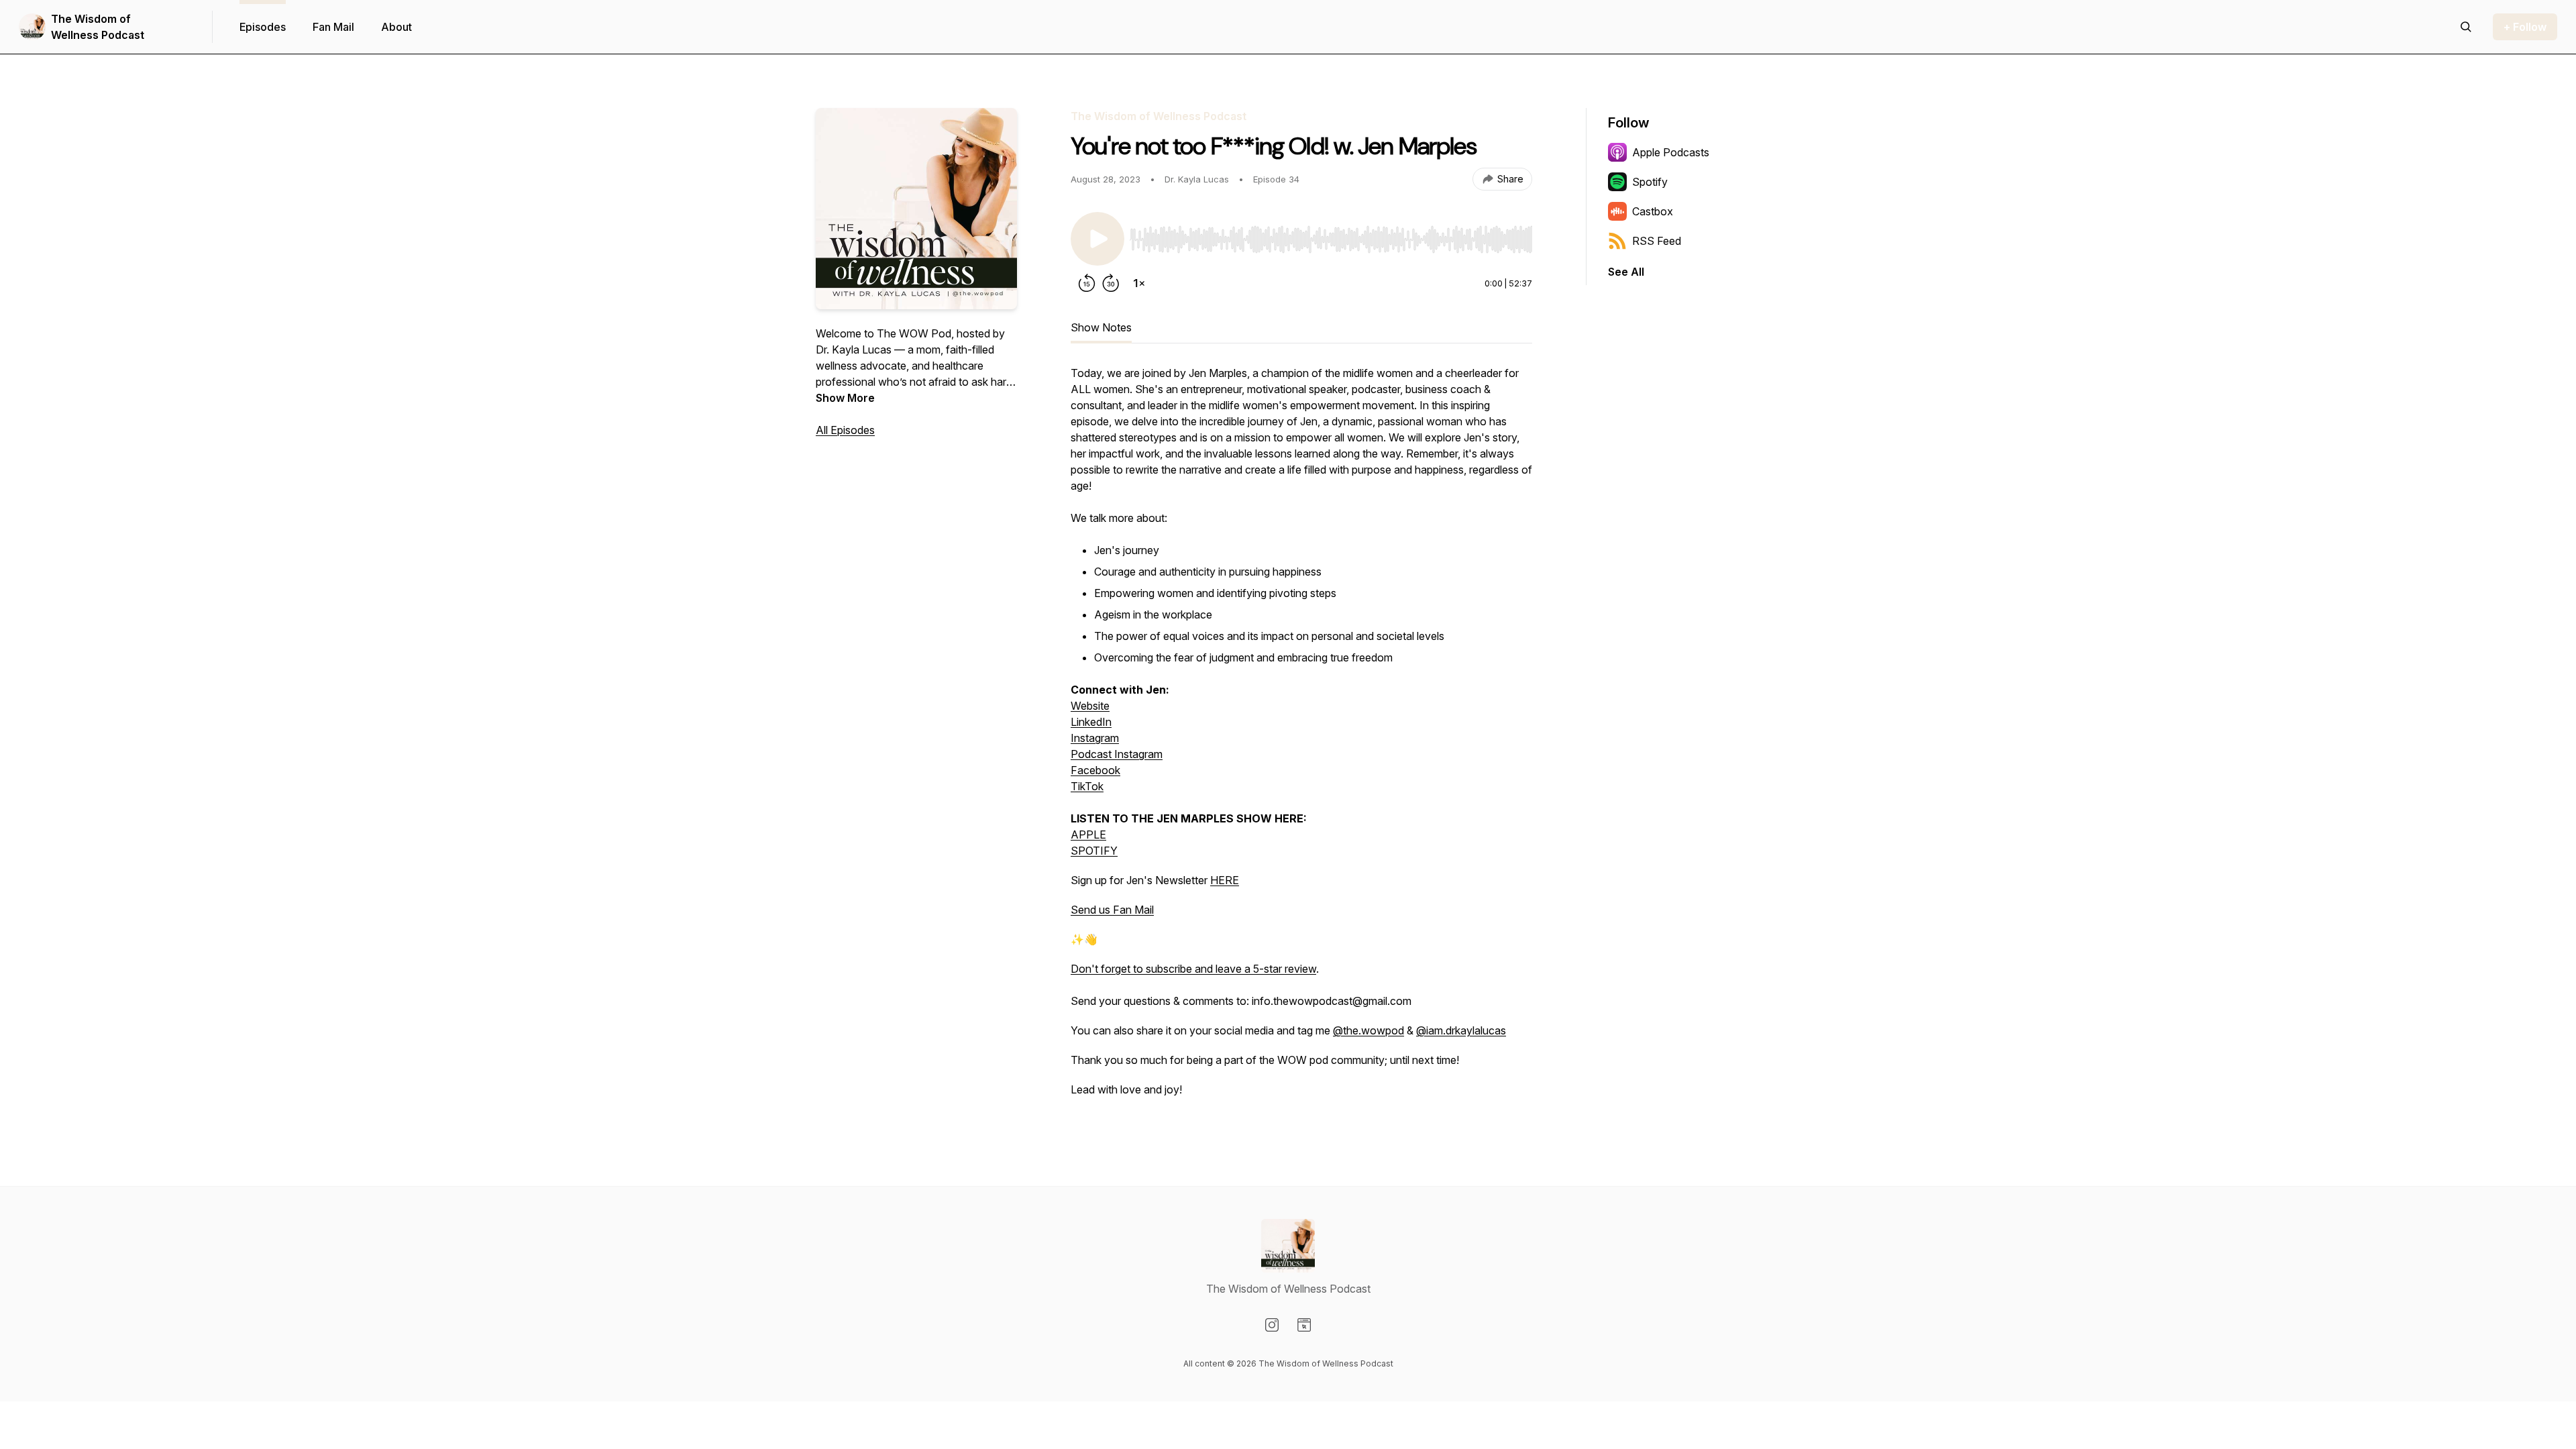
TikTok (1087, 786)
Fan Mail (333, 27)
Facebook (1095, 770)
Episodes (263, 27)
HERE (1225, 880)
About (396, 27)
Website (1090, 706)
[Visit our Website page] (1304, 1325)
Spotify (1650, 182)
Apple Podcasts (1671, 152)
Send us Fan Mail (1112, 910)
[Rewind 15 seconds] (1087, 283)
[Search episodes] (2466, 27)
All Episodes (845, 430)
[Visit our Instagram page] (1272, 1325)
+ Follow (2525, 27)
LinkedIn (1091, 722)
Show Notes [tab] (1101, 327)
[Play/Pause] (1097, 239)
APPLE (1088, 835)
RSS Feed (1657, 241)
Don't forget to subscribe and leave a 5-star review (1193, 969)
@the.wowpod (1368, 1030)
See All (1626, 272)
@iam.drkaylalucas (1461, 1030)
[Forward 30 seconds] (1111, 283)
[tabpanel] (1301, 738)
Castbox (1653, 211)
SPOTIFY (1094, 851)
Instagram (1095, 738)
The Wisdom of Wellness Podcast (98, 27)
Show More (845, 398)
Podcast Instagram (1117, 754)
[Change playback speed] (1139, 283)
